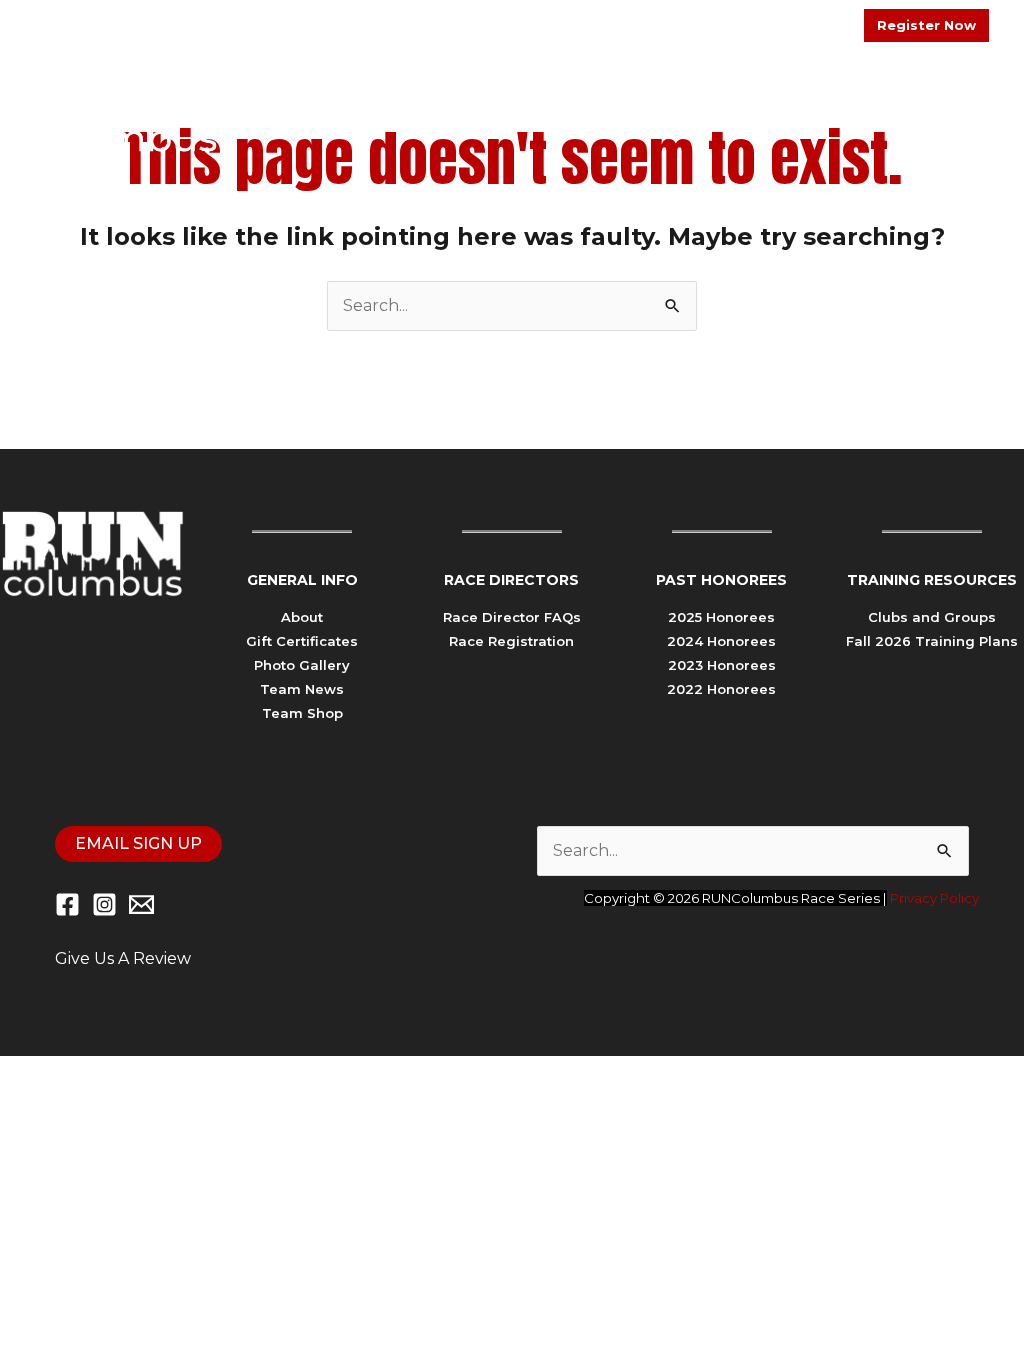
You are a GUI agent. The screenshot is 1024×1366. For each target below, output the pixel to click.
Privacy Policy (934, 898)
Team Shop (302, 713)
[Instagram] (104, 904)
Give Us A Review (123, 958)
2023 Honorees (722, 665)
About (302, 617)
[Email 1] (141, 904)
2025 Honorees (721, 617)
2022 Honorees (721, 689)
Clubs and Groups (932, 617)
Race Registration (511, 641)
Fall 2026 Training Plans (932, 641)
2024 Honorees (721, 641)
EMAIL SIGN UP (138, 843)
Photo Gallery (302, 665)
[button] (685, 107)
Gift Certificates (302, 641)
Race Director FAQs (512, 617)
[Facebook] (67, 904)
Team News (302, 689)
